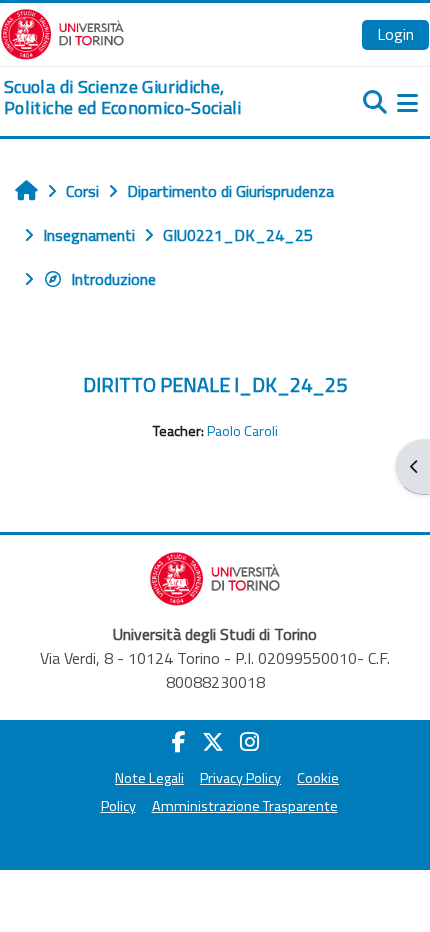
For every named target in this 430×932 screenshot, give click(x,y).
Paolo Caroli (242, 431)
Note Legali (149, 778)
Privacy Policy (240, 778)
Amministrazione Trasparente (245, 806)
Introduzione (113, 279)
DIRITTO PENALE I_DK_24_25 (215, 384)
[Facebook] (179, 742)
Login (395, 34)
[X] (213, 742)
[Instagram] (249, 742)
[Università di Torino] (62, 32)
